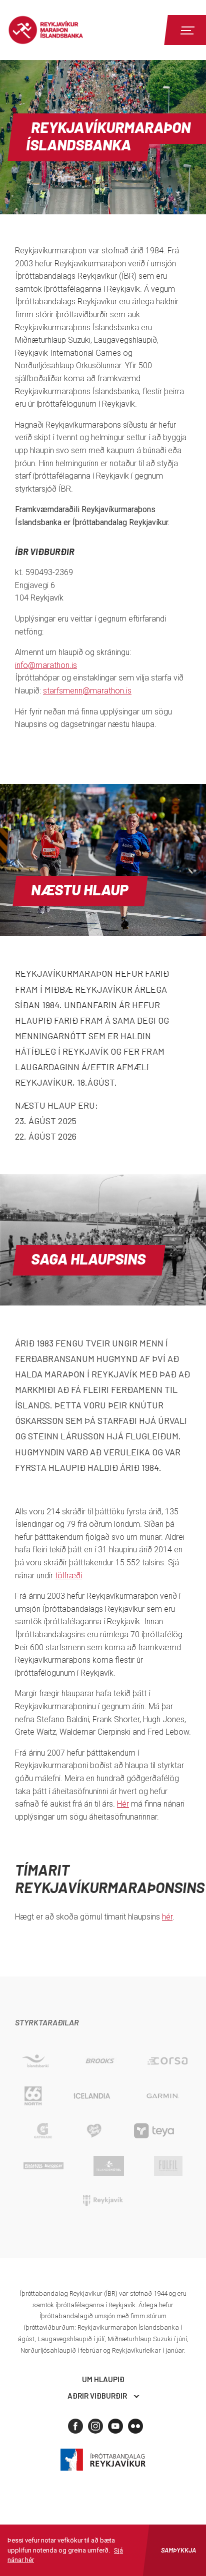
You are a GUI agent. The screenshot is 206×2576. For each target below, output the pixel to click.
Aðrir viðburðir (97, 2396)
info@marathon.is (46, 665)
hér (167, 1917)
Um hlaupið (103, 2379)
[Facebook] (75, 2426)
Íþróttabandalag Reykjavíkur (103, 2460)
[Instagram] (95, 2426)
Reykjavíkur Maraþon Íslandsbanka (62, 30)
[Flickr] (135, 2426)
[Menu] (186, 30)
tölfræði (68, 1576)
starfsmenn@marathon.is (87, 691)
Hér (123, 1804)
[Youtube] (115, 2426)
